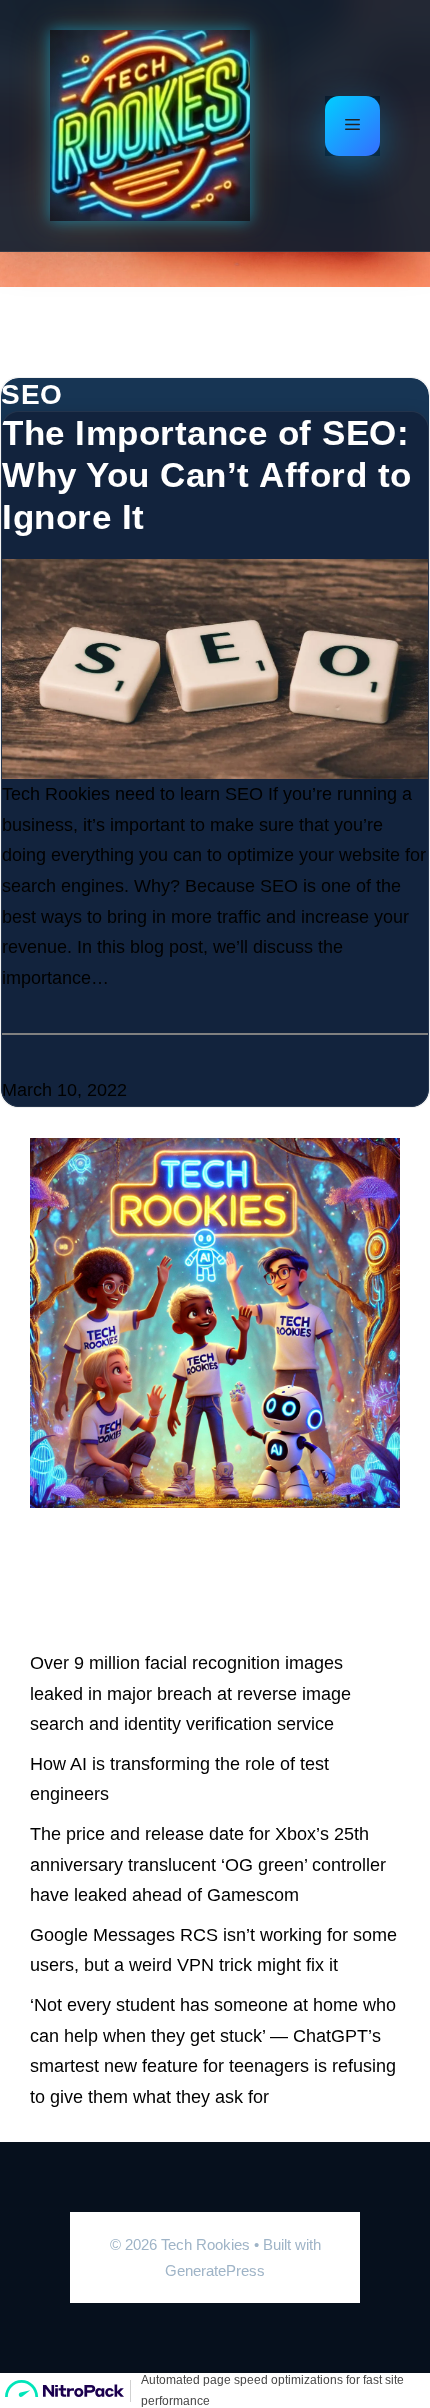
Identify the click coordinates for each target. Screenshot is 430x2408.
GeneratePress (215, 2270)
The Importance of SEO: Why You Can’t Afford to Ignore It (207, 474)
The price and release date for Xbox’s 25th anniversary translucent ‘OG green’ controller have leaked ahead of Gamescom (208, 1864)
